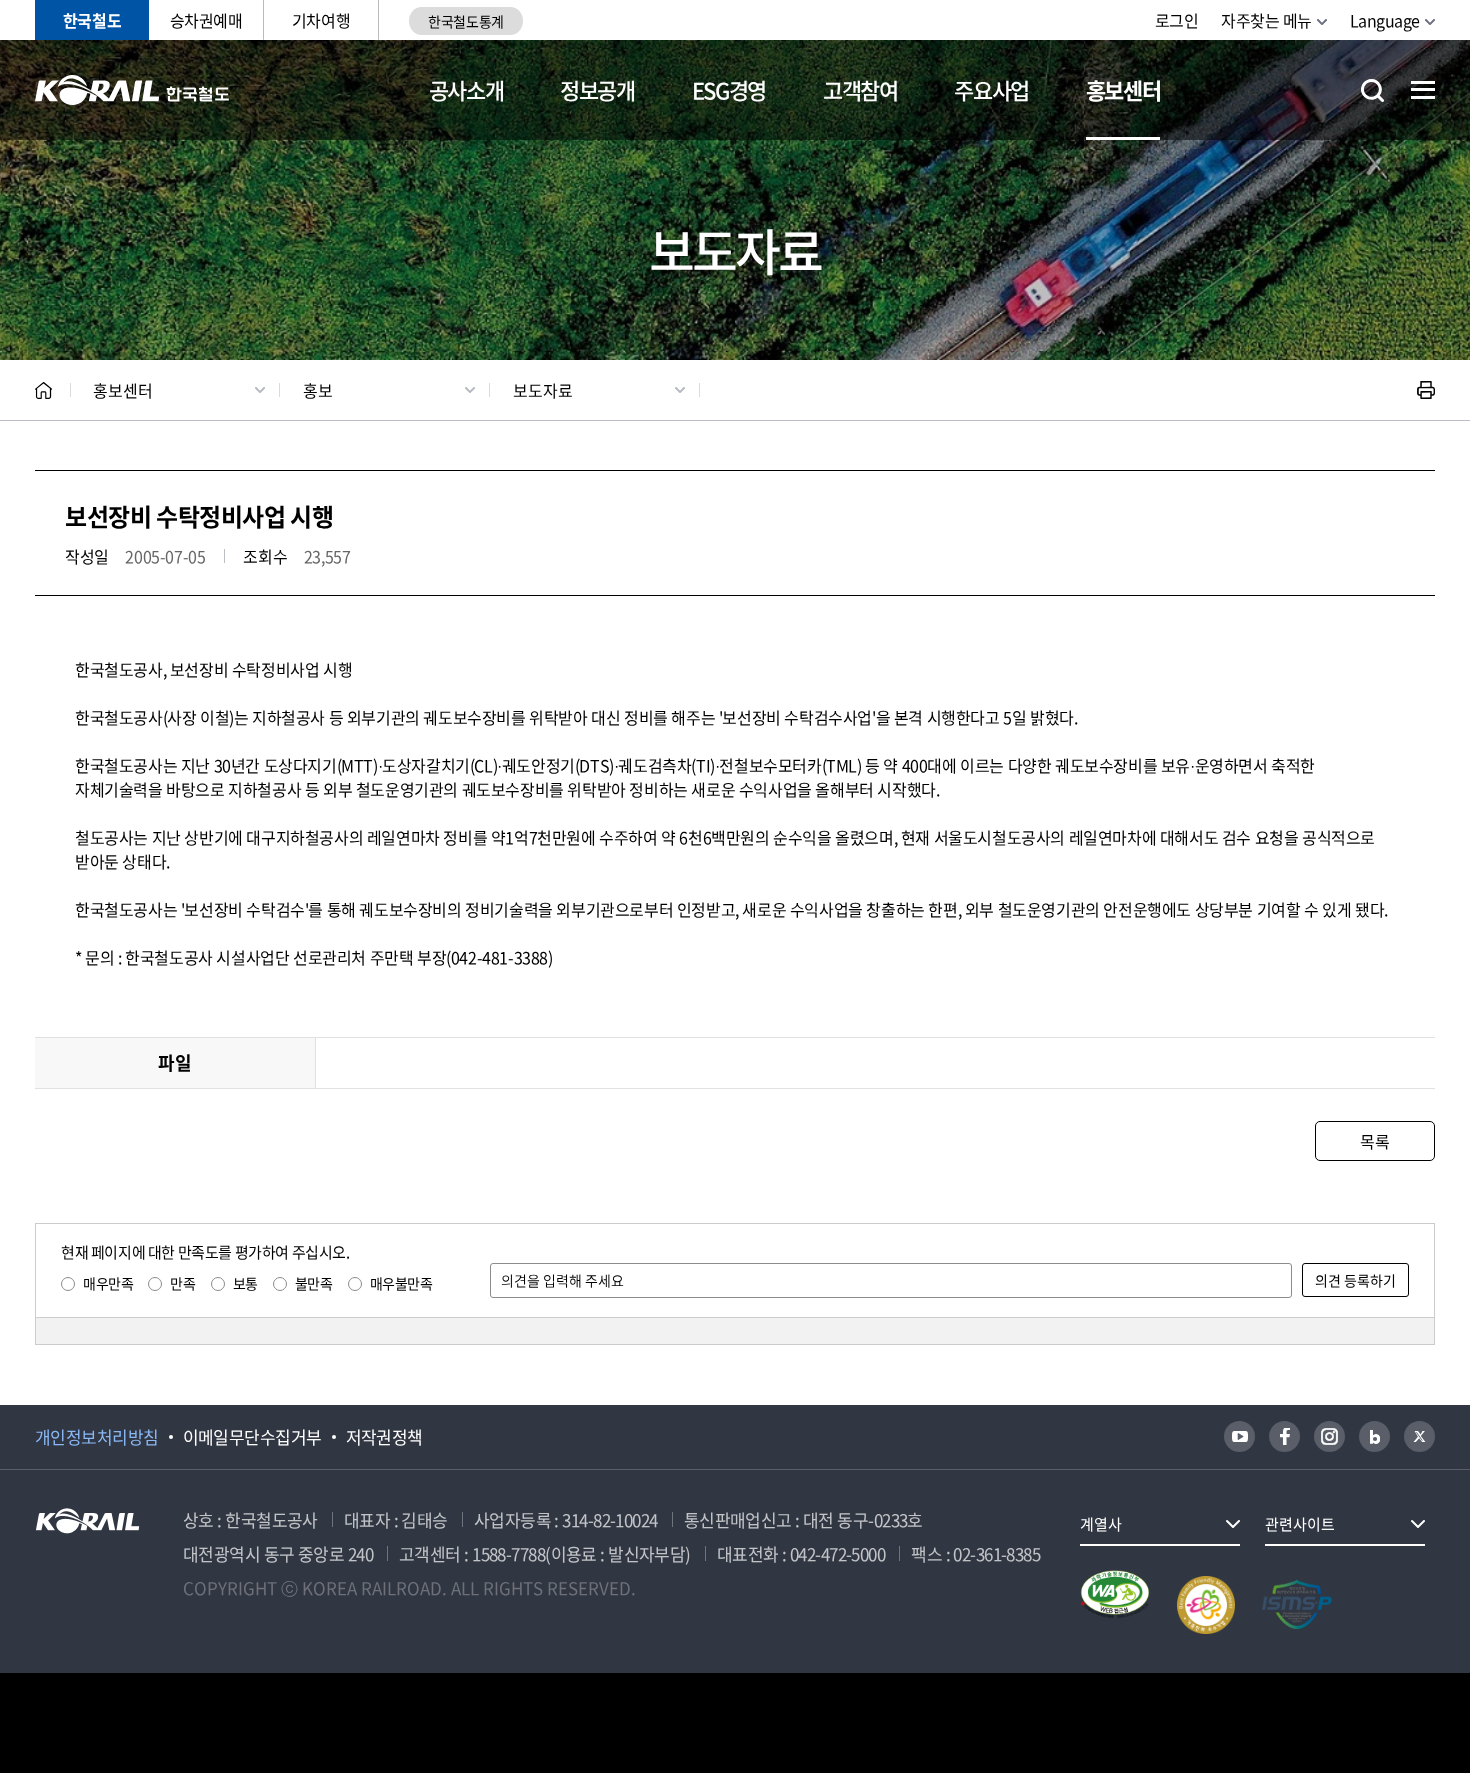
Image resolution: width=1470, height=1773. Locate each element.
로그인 (1177, 20)
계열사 (1101, 1524)
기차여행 (321, 20)
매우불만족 (401, 1283)
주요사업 (991, 89)
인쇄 (1426, 390)
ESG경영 (729, 89)
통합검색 (1372, 90)
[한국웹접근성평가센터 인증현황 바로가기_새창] (1115, 1605)
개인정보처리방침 (97, 1437)
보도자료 (543, 390)
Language (1385, 20)
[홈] (43, 390)
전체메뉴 (1423, 90)
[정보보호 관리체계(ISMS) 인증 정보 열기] (1297, 1605)
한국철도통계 (465, 21)
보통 (245, 1283)
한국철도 (92, 20)
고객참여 (860, 89)
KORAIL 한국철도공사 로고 (132, 90)
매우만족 (108, 1283)
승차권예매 (206, 20)
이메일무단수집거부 (252, 1437)
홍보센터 (1123, 89)
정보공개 (597, 89)
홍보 (318, 390)
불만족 (314, 1283)
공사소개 (466, 89)
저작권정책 (384, 1437)
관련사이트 (1300, 1524)
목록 (1374, 1141)
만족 (182, 1283)
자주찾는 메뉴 (1266, 20)
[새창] (1239, 1436)
